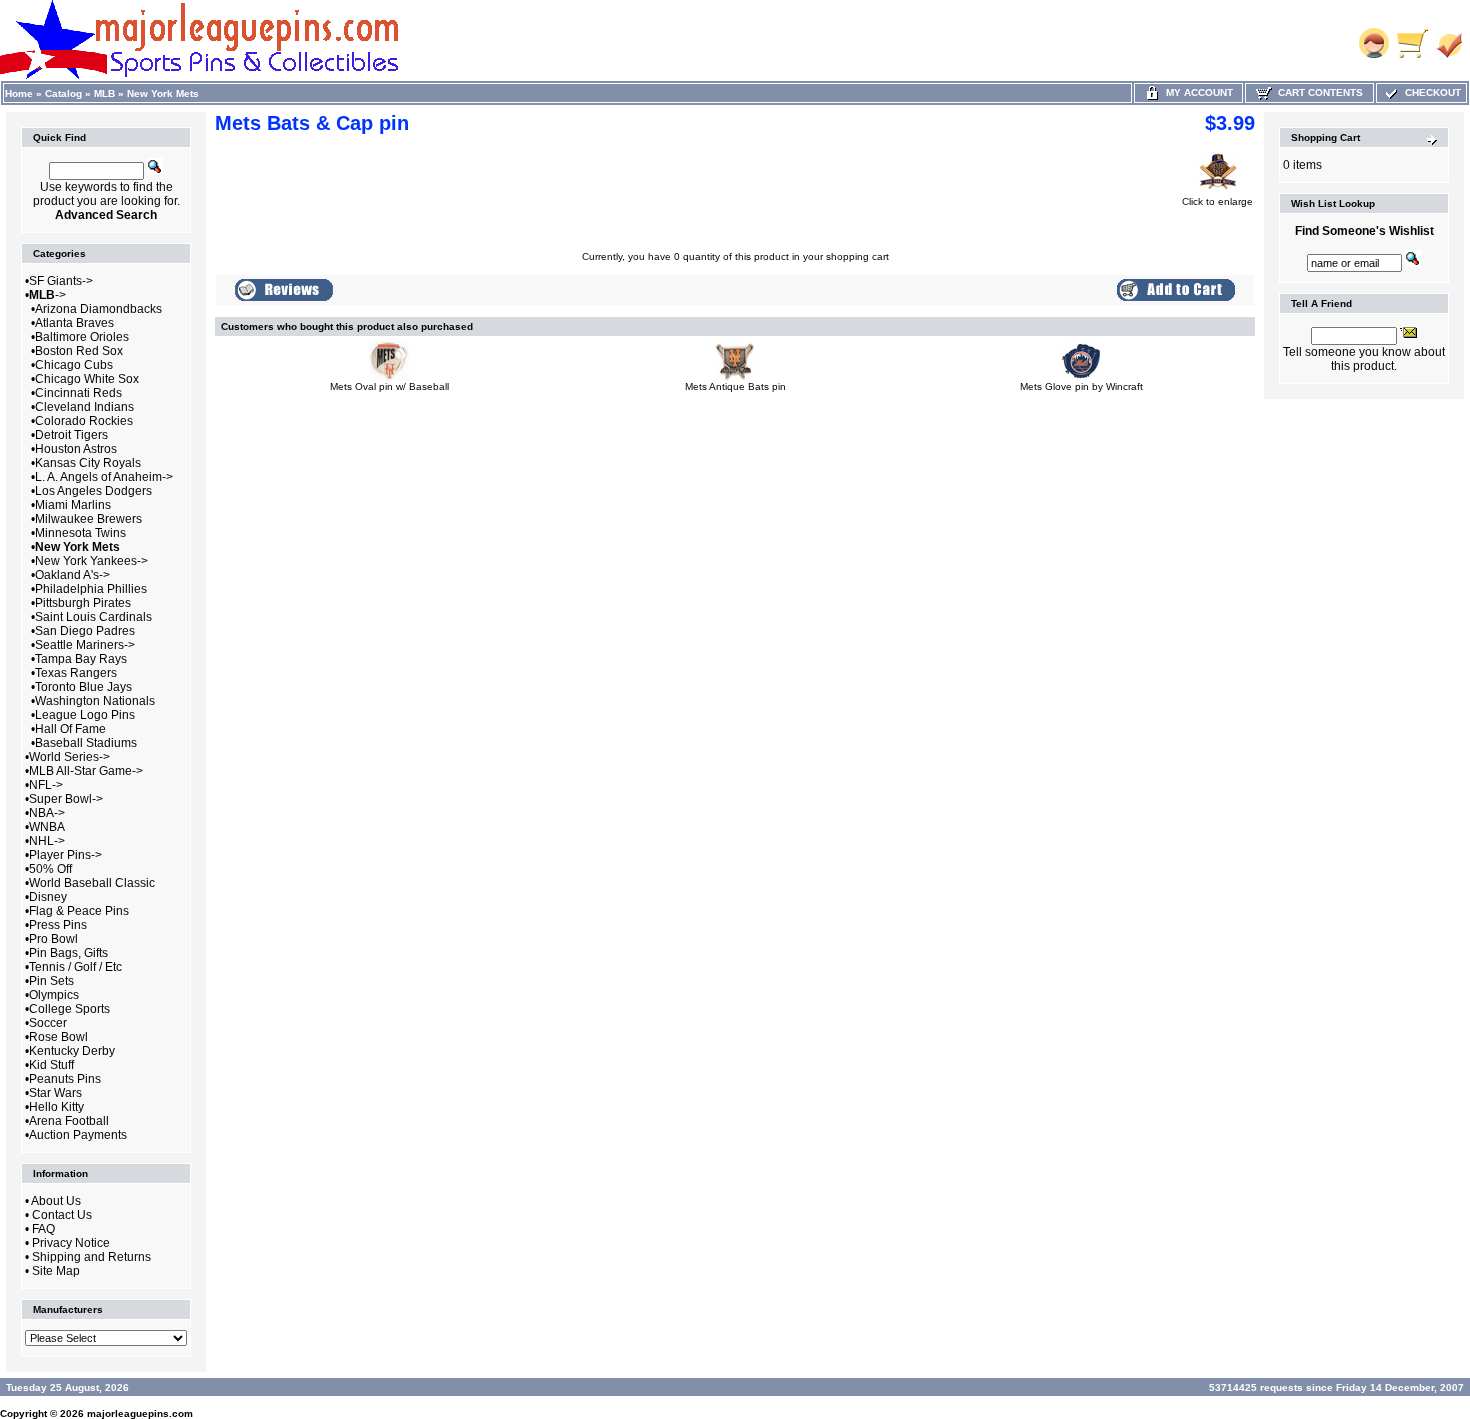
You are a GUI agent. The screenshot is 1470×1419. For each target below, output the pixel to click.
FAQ (43, 1229)
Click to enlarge (1217, 201)
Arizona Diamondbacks (98, 309)
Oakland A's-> (72, 575)
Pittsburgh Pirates (83, 603)
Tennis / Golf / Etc (75, 967)
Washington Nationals (95, 701)
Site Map (56, 1271)
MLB (104, 93)
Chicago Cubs (74, 365)
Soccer (48, 1023)
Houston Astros (76, 449)
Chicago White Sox (87, 379)
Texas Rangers (76, 673)
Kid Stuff (51, 1065)
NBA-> (47, 813)
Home (19, 93)
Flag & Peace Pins (79, 911)
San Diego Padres (85, 631)
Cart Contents (1317, 92)
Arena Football (69, 1121)
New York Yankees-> (91, 561)
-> (47, 295)
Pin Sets (51, 981)
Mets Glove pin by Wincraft (1081, 386)
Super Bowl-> (66, 799)
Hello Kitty (56, 1107)
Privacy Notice (71, 1243)
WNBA (47, 827)
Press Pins (58, 925)
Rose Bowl (58, 1037)
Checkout (1430, 92)
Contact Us (62, 1215)
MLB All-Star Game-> (86, 771)
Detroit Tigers (71, 435)
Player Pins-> (65, 855)
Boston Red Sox (79, 351)
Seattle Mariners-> (85, 645)
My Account (1196, 92)
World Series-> (69, 757)
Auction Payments (78, 1135)
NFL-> (46, 785)
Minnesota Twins (80, 533)
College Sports (69, 1009)
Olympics (54, 995)
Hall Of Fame (70, 729)
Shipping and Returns (91, 1257)
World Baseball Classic (92, 883)
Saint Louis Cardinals (93, 617)
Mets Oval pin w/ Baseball (389, 386)
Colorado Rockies (84, 421)
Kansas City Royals (88, 463)
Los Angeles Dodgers (93, 491)
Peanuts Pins (65, 1079)
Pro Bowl (53, 939)
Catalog (63, 93)
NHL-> (47, 841)
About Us (56, 1201)
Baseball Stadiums (86, 743)
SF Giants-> (61, 281)
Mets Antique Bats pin (735, 386)
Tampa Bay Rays (81, 659)
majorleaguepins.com (140, 1413)
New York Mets (163, 93)
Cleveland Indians (84, 407)
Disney (48, 897)
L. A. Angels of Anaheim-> (104, 477)
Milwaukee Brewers (88, 519)
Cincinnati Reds (78, 393)
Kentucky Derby (72, 1051)
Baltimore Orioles (82, 337)
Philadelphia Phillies (91, 589)
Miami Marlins (73, 505)
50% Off (50, 869)
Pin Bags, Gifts (68, 953)
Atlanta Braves (74, 323)
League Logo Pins (85, 715)
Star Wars (55, 1093)
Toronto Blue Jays (83, 687)
